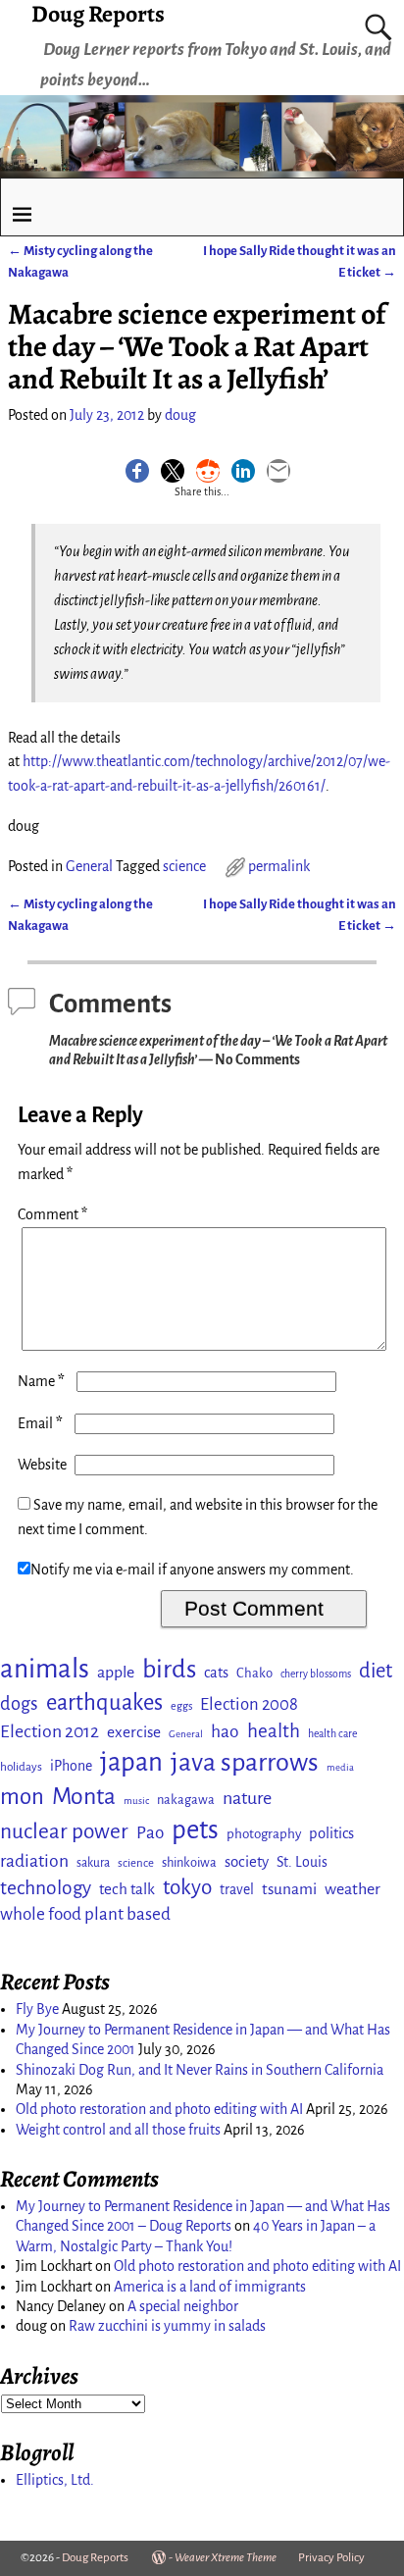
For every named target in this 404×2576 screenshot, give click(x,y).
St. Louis (302, 1862)
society (247, 1861)
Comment (52, 1214)
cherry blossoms (316, 1674)
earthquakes (104, 1702)
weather (353, 1889)
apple (116, 1673)
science (184, 866)
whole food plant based (85, 1914)
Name (41, 1381)
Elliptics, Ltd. (55, 2480)
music (136, 1801)
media (340, 1767)
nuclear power (64, 1831)
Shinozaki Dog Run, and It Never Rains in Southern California (200, 2070)
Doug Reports (95, 2558)
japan (131, 1762)
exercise (134, 1732)
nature (247, 1798)
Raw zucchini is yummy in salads (167, 2326)
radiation (34, 1861)
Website (42, 1465)
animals (45, 1669)
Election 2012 (50, 1731)
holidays (21, 1767)
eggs (181, 1706)
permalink (279, 866)
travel (237, 1889)
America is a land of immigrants (210, 2287)
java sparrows (245, 1762)
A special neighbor (183, 2306)
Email (40, 1423)
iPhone (71, 1766)
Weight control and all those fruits (118, 2130)
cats (216, 1673)
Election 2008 (249, 1704)
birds (169, 1670)
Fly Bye (37, 2009)
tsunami (289, 1889)
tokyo (187, 1887)
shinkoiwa (189, 1862)
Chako (254, 1673)
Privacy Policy (331, 2558)
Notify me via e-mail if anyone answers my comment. (192, 1570)
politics (331, 1833)
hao (225, 1731)
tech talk (127, 1889)
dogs (19, 1704)
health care (332, 1734)
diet (376, 1671)
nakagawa (186, 1800)
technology (46, 1888)
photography (264, 1834)
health (274, 1731)
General (89, 866)
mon (22, 1797)
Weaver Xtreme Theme (226, 2558)
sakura (93, 1863)
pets (195, 1830)
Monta (84, 1796)
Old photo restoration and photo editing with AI (159, 2109)
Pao (150, 1833)
